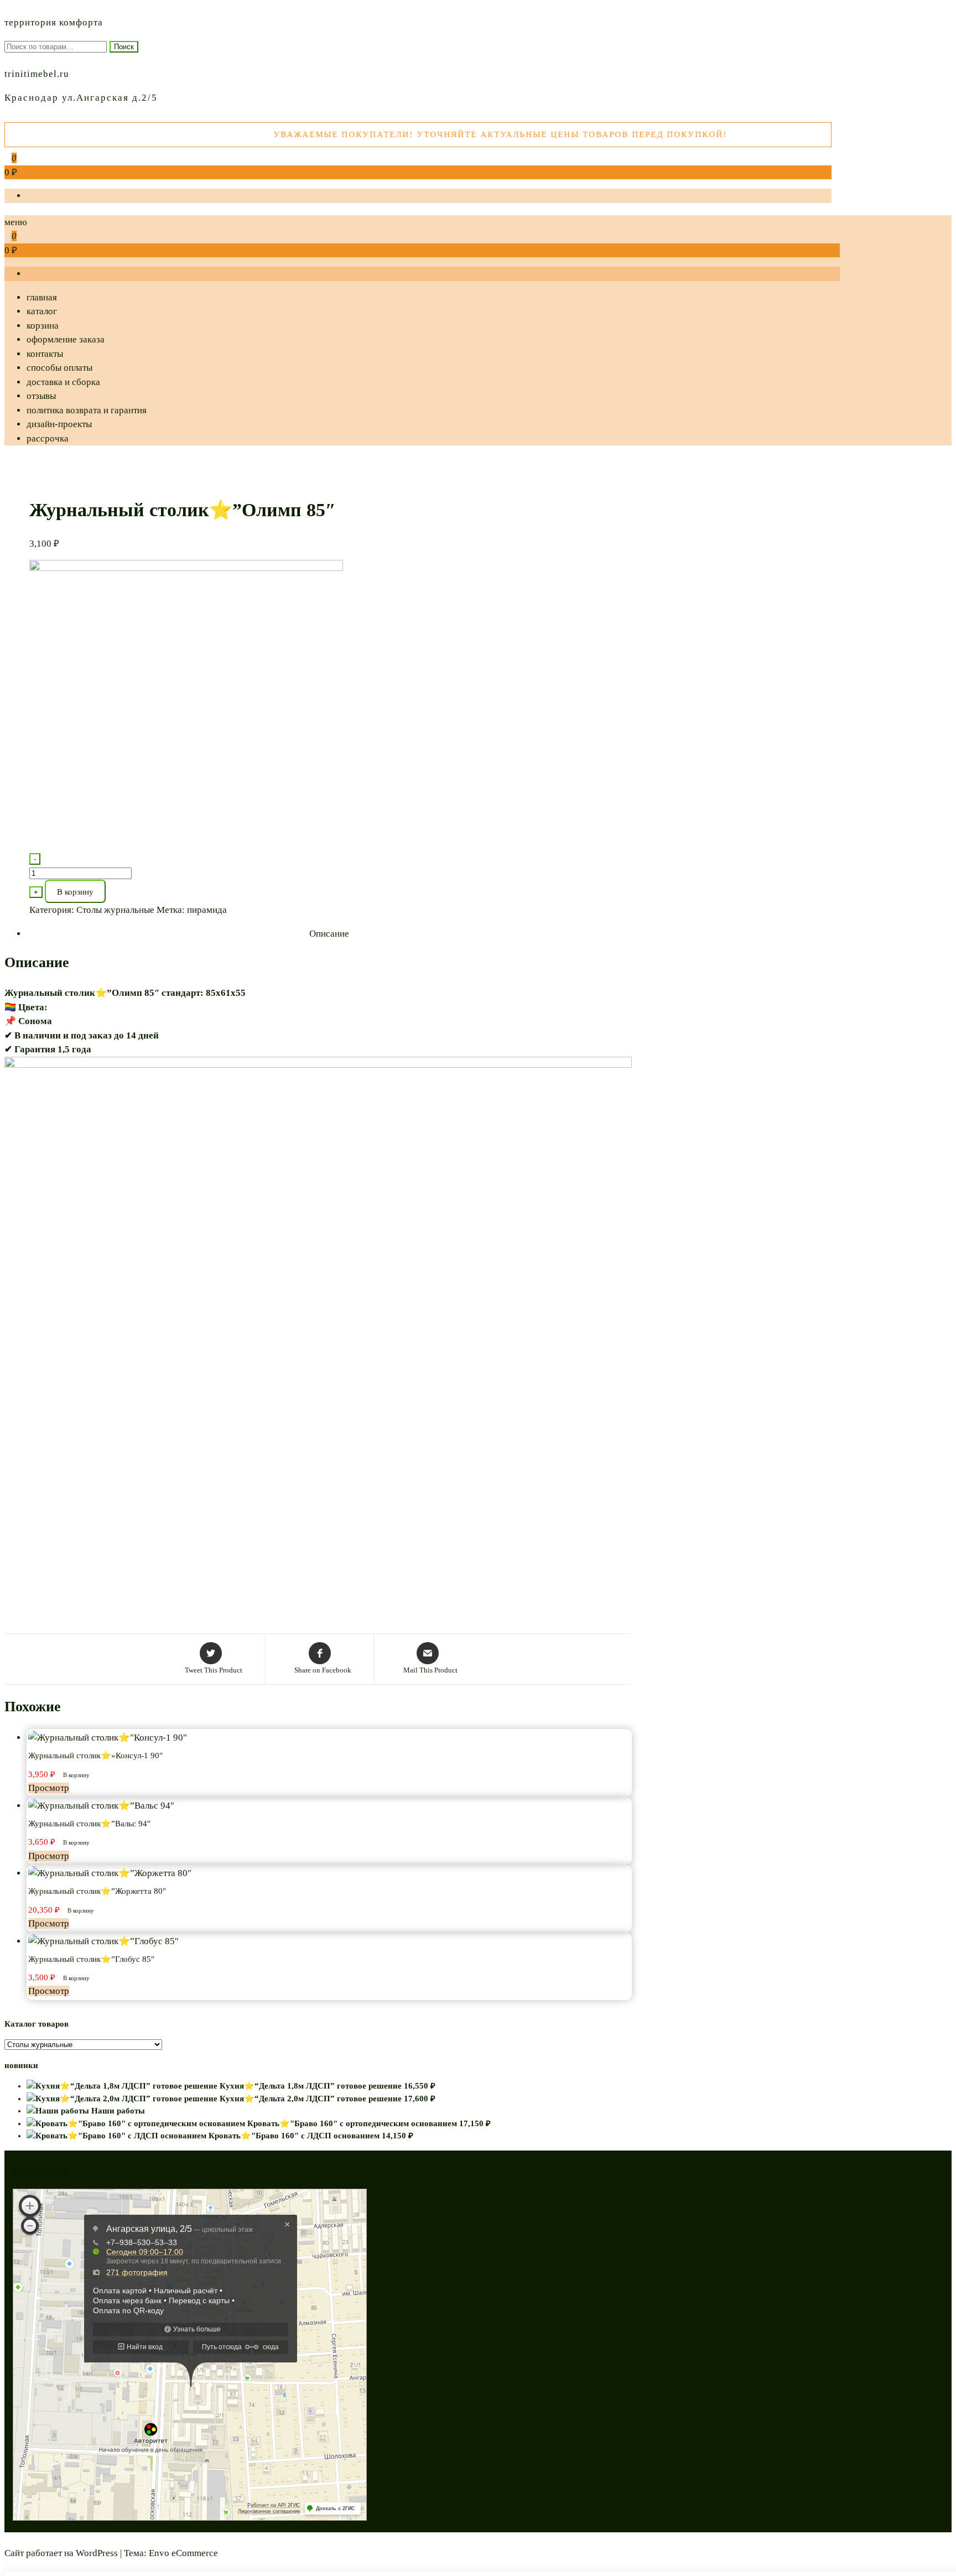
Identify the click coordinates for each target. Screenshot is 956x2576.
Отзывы (41, 396)
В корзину (75, 892)
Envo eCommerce (183, 2553)
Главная (42, 297)
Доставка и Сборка (63, 382)
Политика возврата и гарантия (87, 410)
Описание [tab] (329, 934)
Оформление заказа (66, 339)
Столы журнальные (115, 910)
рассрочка (48, 438)
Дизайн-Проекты (59, 424)
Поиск (124, 47)
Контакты (45, 354)
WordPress (97, 2553)
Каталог (42, 311)
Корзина (43, 326)
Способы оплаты (59, 368)
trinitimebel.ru (37, 74)
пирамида (207, 910)
